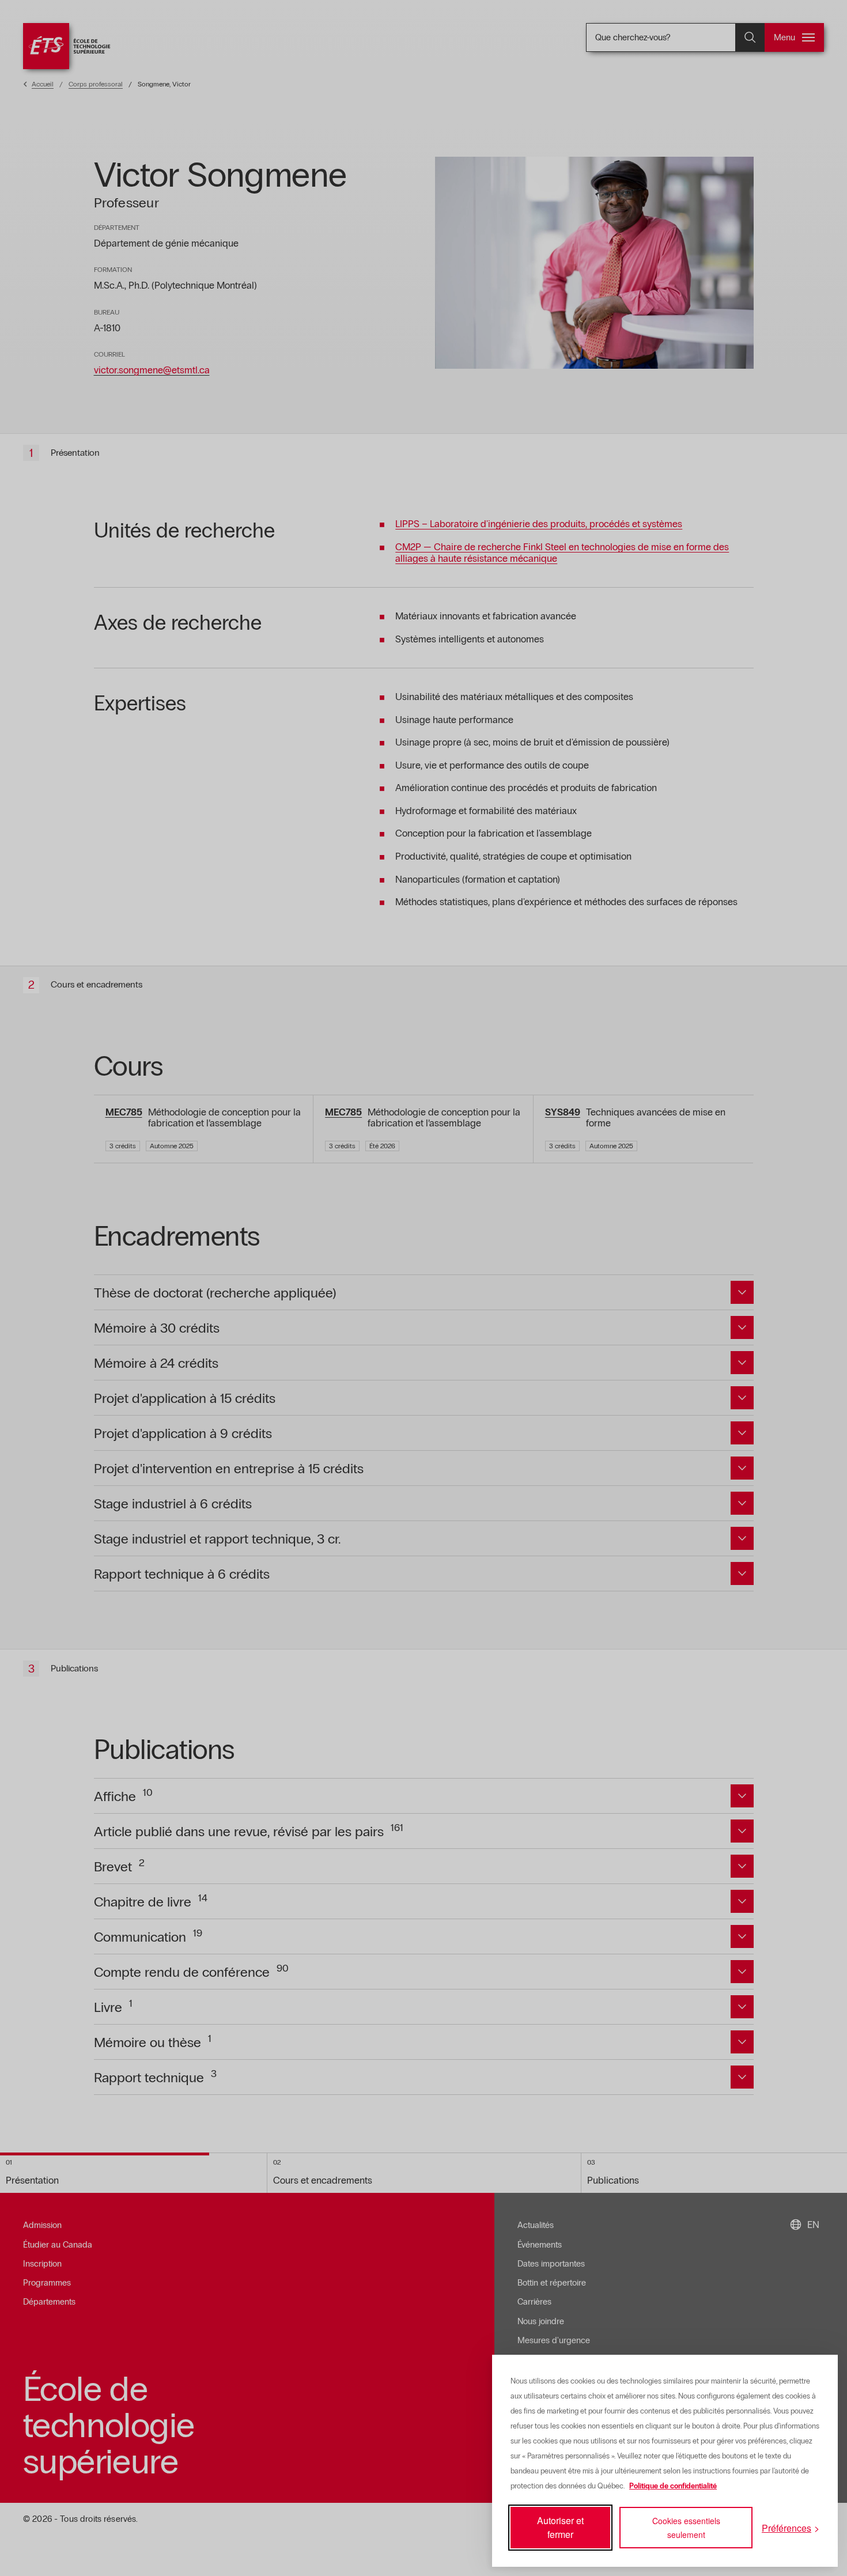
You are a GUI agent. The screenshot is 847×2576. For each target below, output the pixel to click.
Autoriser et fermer (560, 2527)
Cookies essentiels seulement (686, 2528)
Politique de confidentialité (673, 2486)
